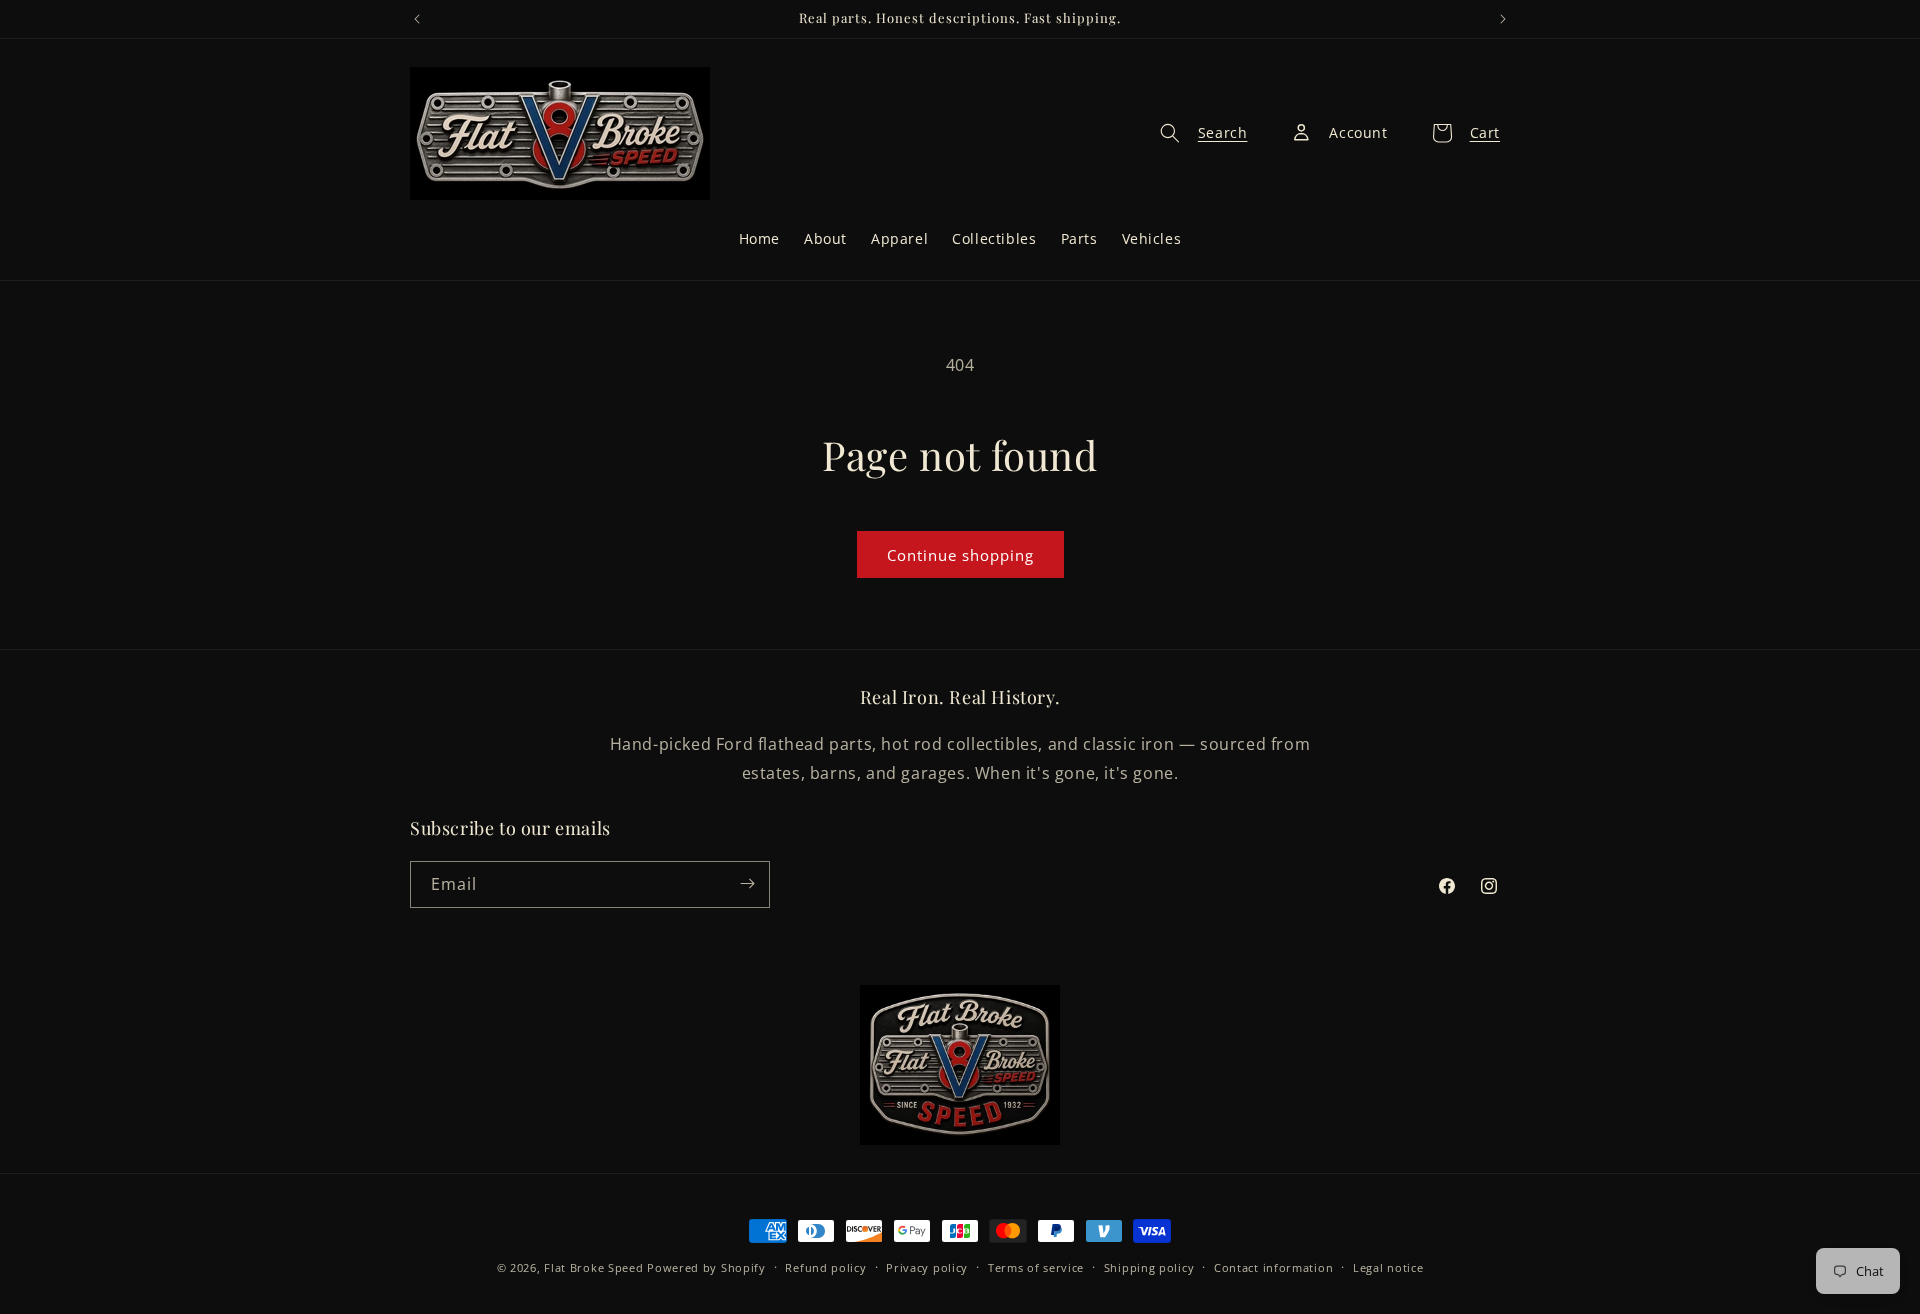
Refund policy (825, 1266)
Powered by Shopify (706, 1267)
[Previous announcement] (417, 19)
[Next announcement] (1503, 19)
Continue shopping (960, 555)
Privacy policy (927, 1266)
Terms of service (1036, 1266)
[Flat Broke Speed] (960, 1064)
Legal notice (1388, 1266)
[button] (1198, 133)
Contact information (1273, 1266)
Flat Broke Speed (593, 1267)
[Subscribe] (747, 883)
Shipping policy (1149, 1266)
